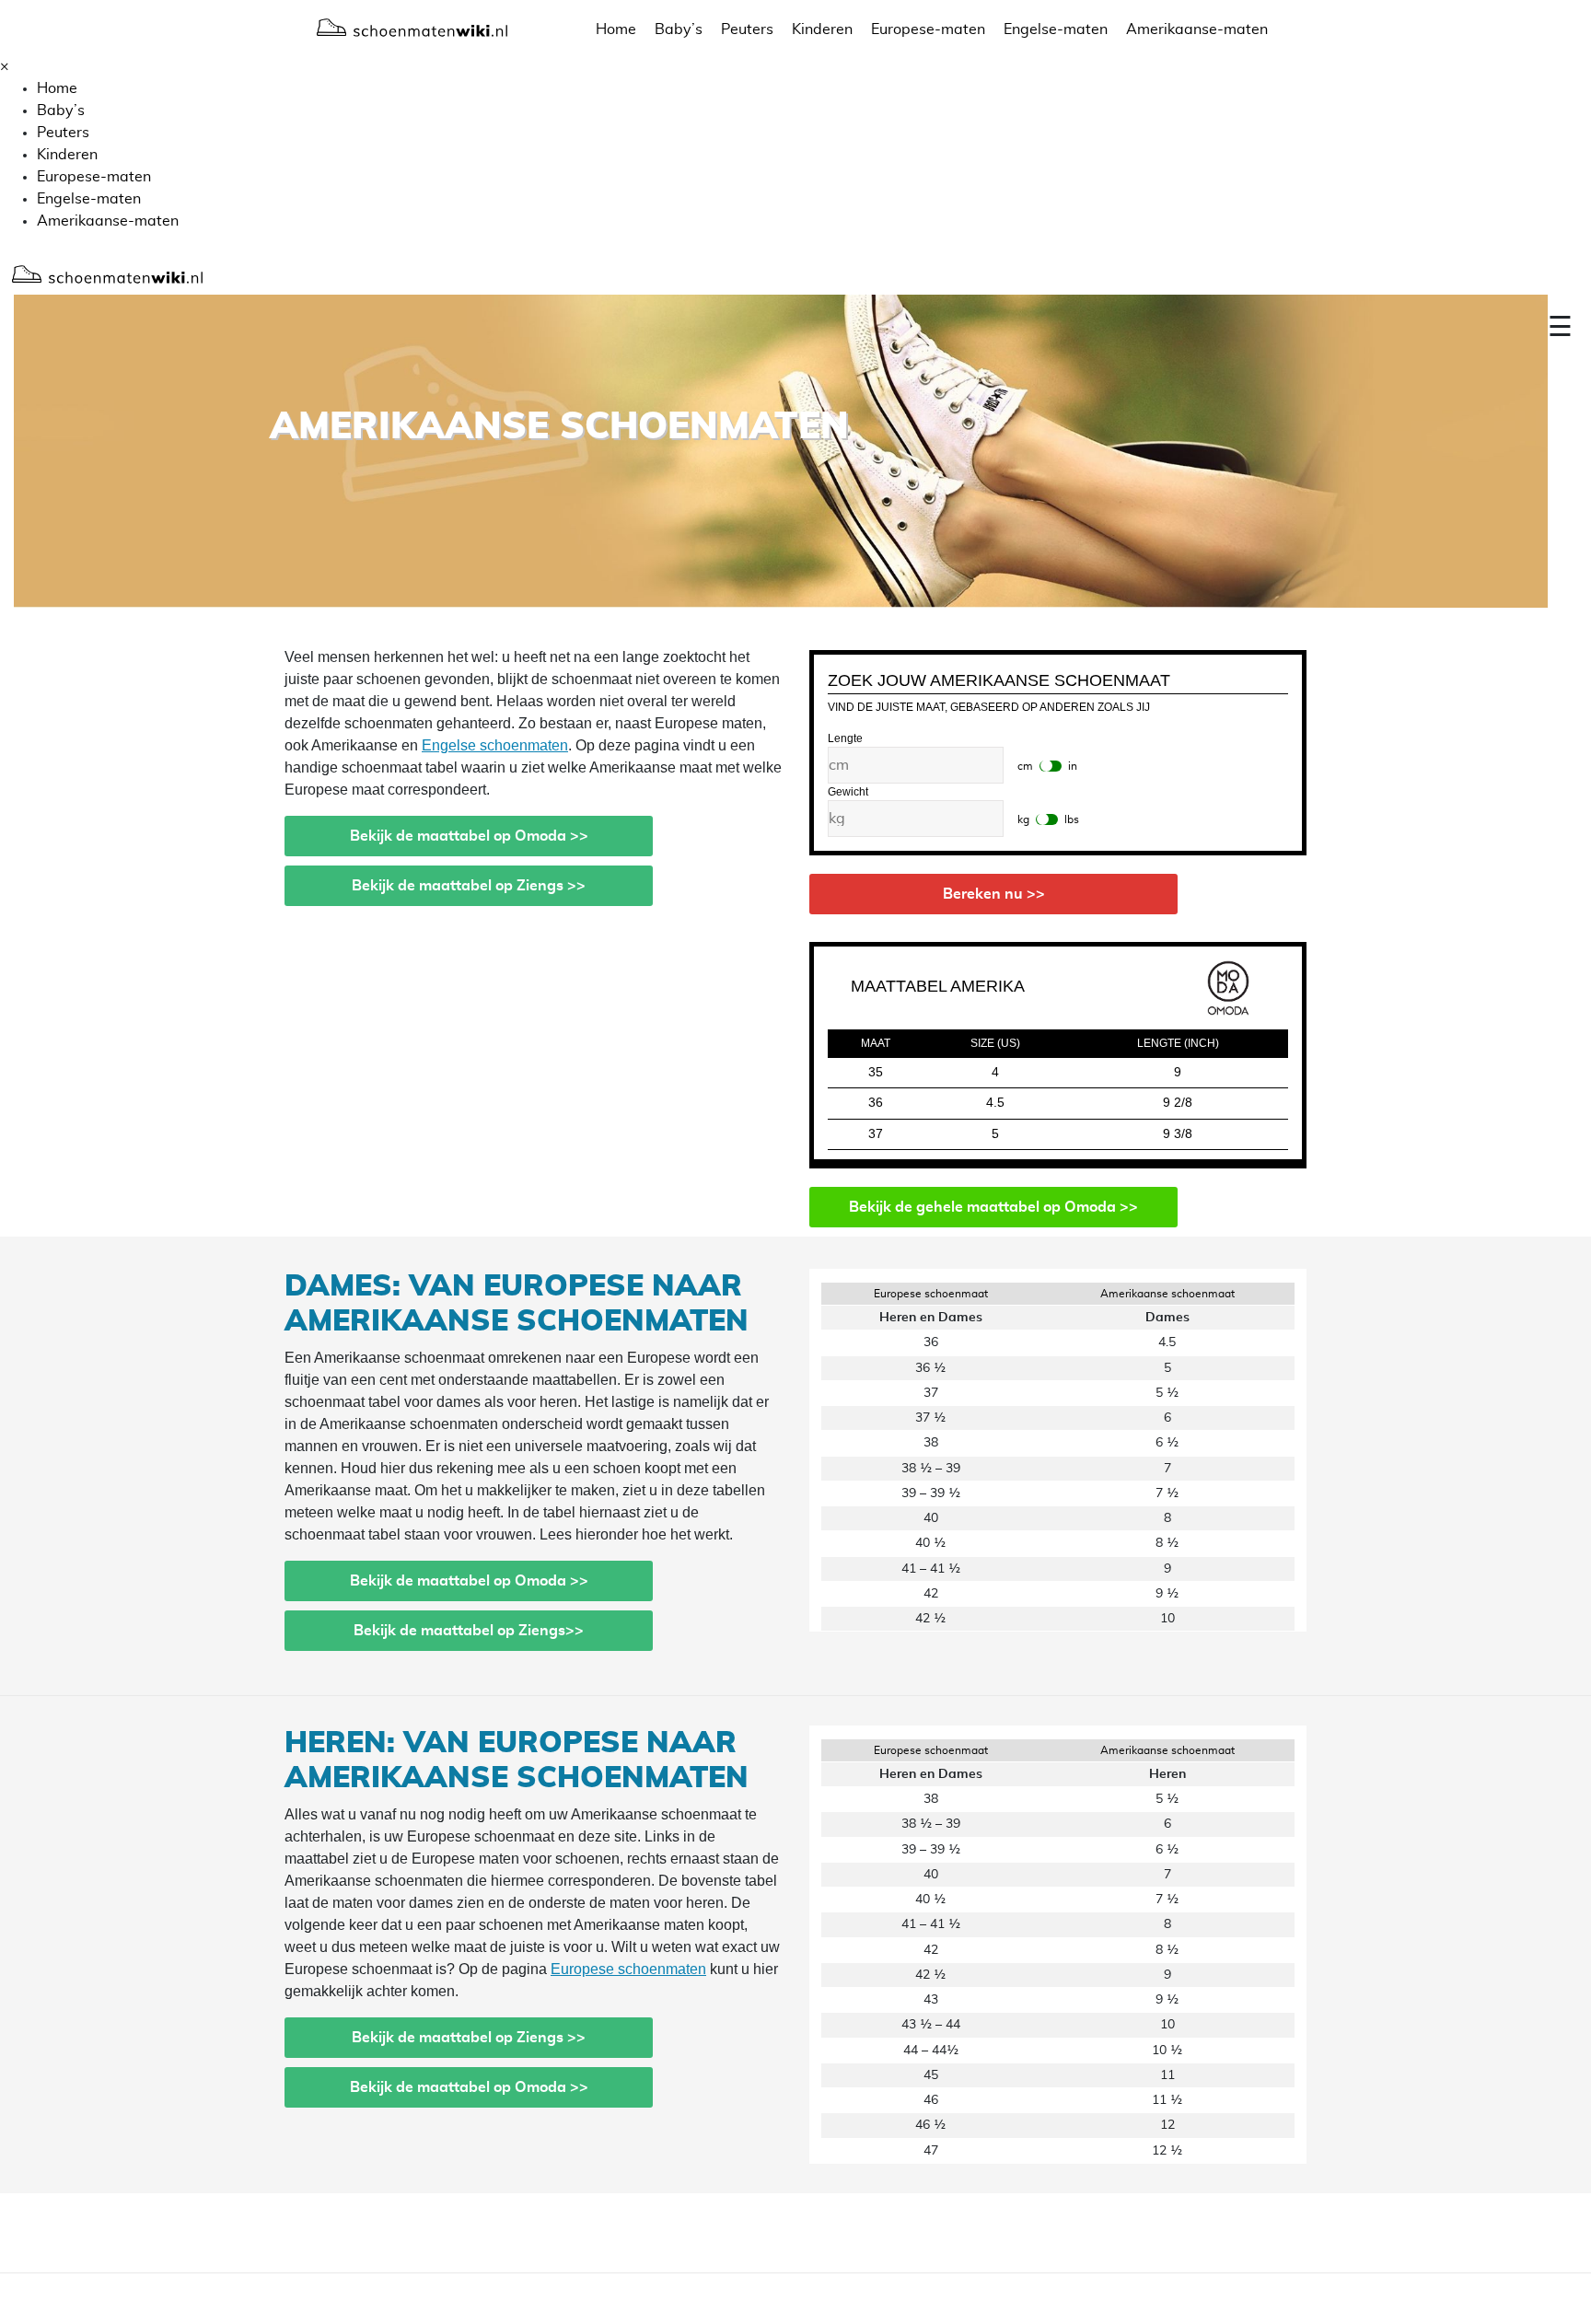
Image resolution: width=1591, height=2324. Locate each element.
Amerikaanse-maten (1197, 29)
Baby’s (679, 29)
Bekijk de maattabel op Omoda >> (469, 836)
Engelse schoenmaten (495, 745)
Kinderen (822, 29)
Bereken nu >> (994, 894)
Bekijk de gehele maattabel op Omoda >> (993, 1207)
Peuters (747, 29)
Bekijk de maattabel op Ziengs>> (469, 1631)
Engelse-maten (1056, 29)
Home (616, 29)
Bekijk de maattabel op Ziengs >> (469, 886)
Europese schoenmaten (628, 1969)
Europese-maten (928, 29)
